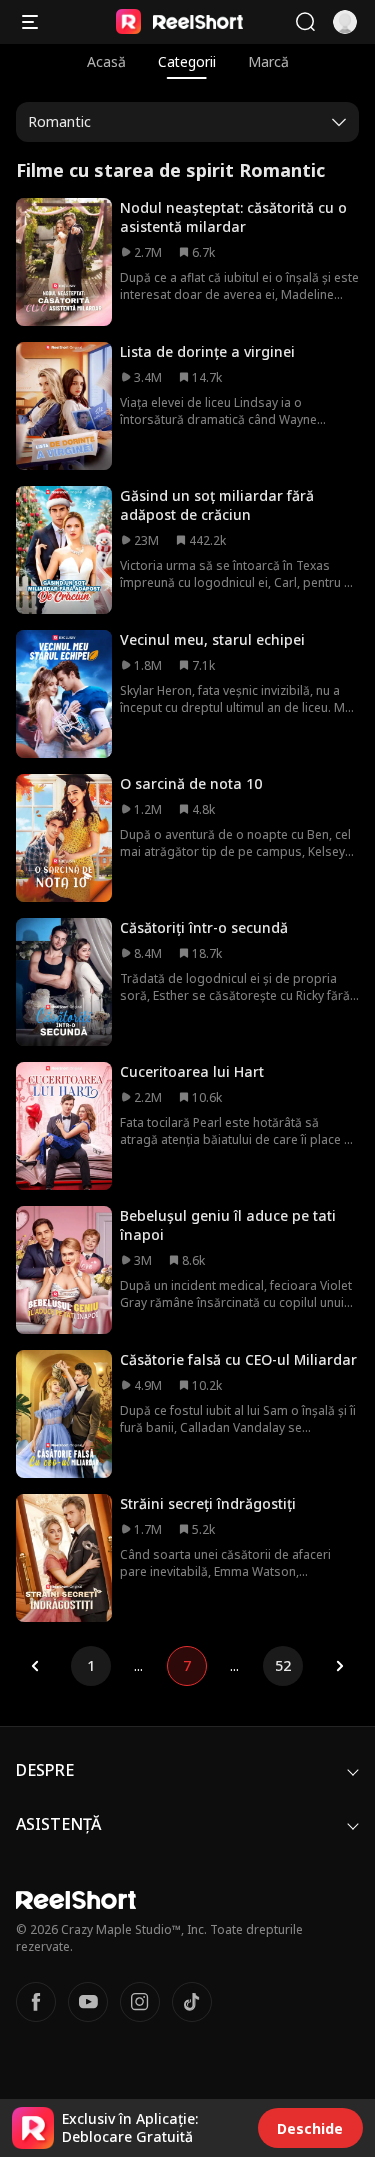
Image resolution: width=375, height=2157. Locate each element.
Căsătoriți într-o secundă (204, 927)
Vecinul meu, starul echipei (212, 639)
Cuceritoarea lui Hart (192, 1071)
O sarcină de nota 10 (191, 783)
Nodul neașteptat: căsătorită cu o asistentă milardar (233, 217)
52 (283, 1665)
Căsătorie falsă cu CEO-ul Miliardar (238, 1359)
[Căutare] (305, 22)
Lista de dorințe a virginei (207, 351)
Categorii (187, 61)
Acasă (106, 61)
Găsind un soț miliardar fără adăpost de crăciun (217, 505)
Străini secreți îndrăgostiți (208, 1503)
